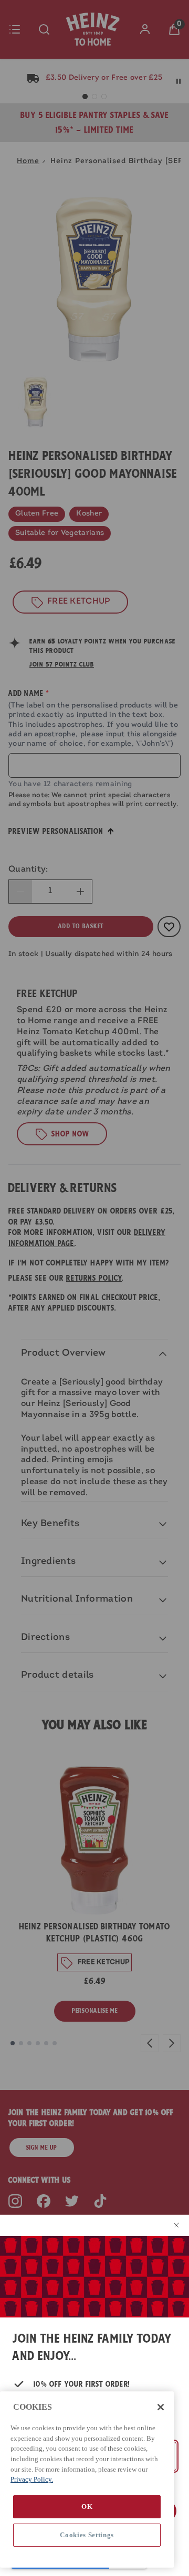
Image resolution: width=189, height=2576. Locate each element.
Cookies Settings (87, 2535)
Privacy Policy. (32, 2479)
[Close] (161, 2407)
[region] (87, 2480)
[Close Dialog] (174, 2225)
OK (87, 2507)
